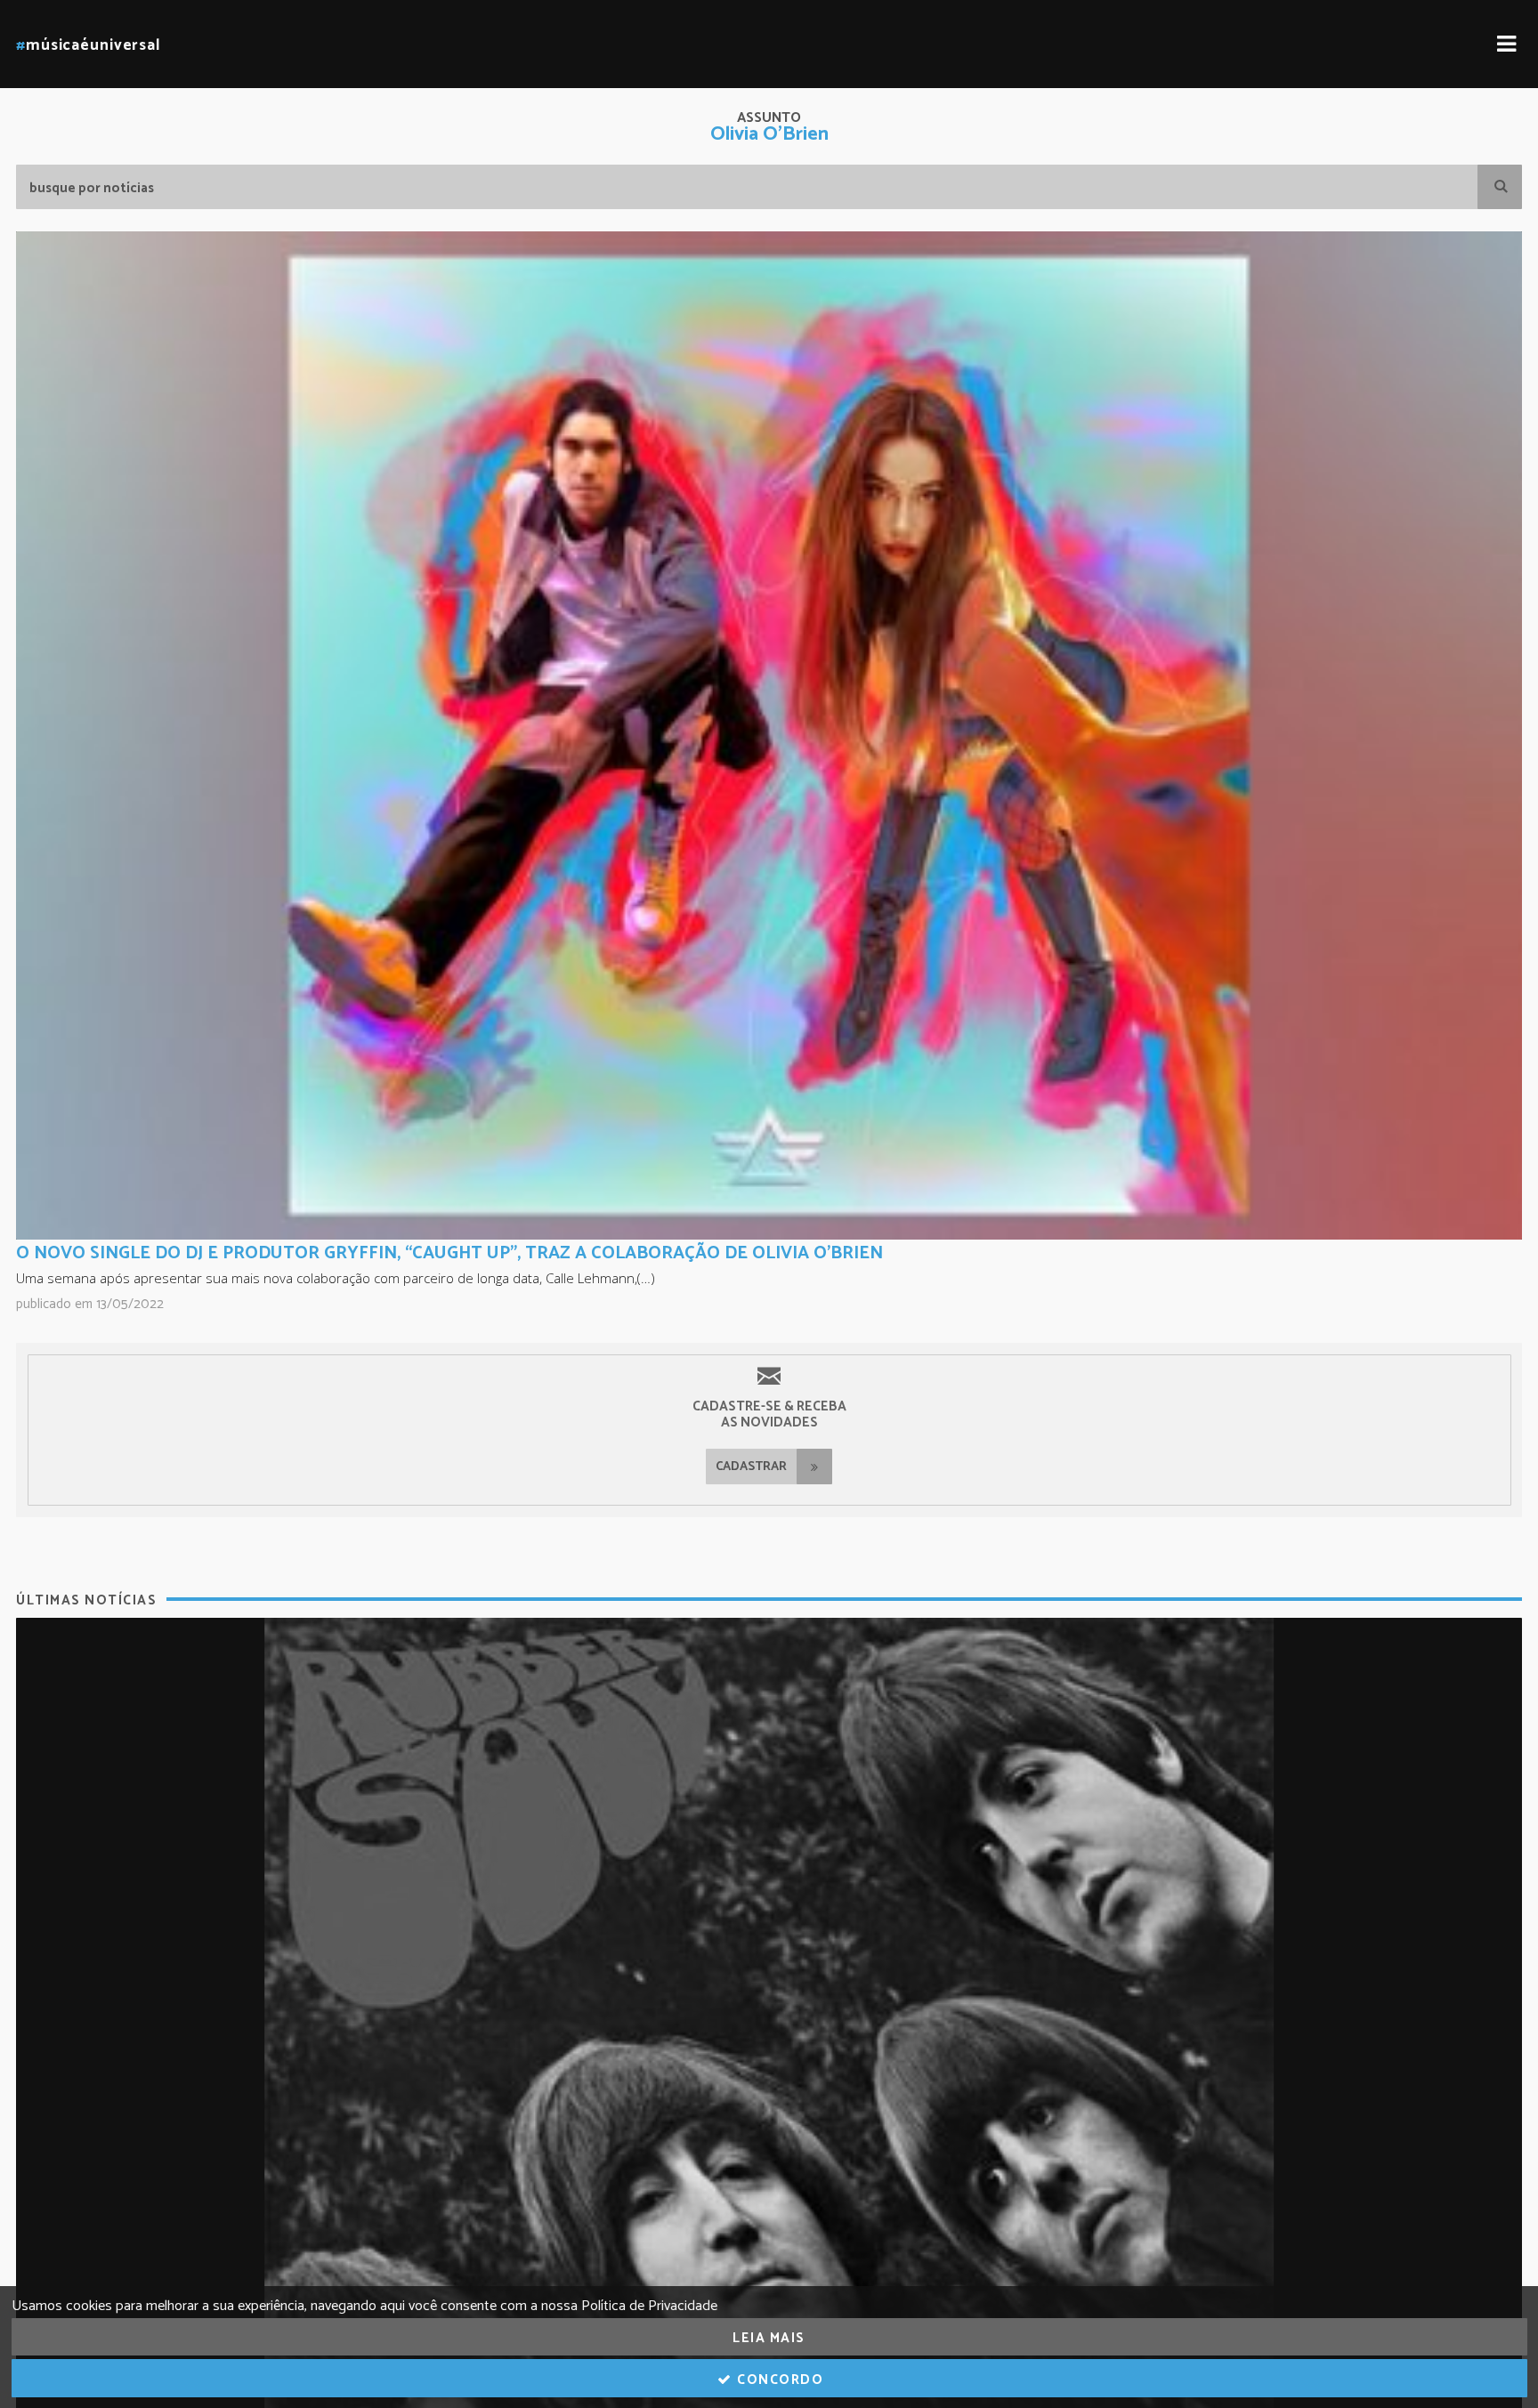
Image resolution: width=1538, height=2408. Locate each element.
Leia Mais (769, 2338)
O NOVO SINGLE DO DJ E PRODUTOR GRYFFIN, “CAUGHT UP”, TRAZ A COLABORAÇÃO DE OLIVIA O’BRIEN (449, 1253)
